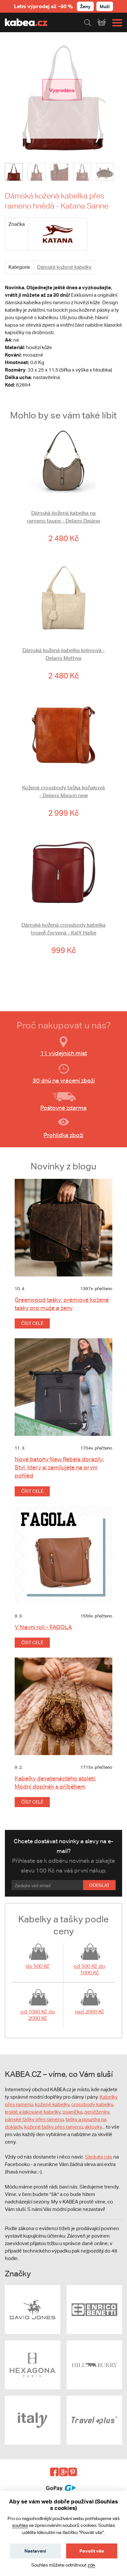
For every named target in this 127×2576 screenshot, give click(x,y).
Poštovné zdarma (63, 1108)
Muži (105, 6)
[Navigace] (116, 23)
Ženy (85, 6)
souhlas (20, 2525)
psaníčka (72, 2112)
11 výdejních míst (64, 1053)
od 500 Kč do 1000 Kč (89, 1969)
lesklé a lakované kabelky (33, 2112)
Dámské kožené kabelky (64, 267)
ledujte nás (100, 2157)
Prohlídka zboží (63, 1135)
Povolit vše (92, 2551)
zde (91, 2565)
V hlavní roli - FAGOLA (43, 1627)
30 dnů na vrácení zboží (64, 1080)
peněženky (97, 2112)
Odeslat (99, 1885)
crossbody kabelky (92, 2104)
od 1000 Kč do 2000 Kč (38, 2015)
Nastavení (35, 2551)
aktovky (93, 2127)
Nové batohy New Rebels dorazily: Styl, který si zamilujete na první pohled (59, 1467)
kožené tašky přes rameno (53, 2127)
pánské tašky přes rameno (34, 2119)
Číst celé (32, 1323)
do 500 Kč (38, 1966)
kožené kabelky (52, 2104)
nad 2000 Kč (90, 2012)
